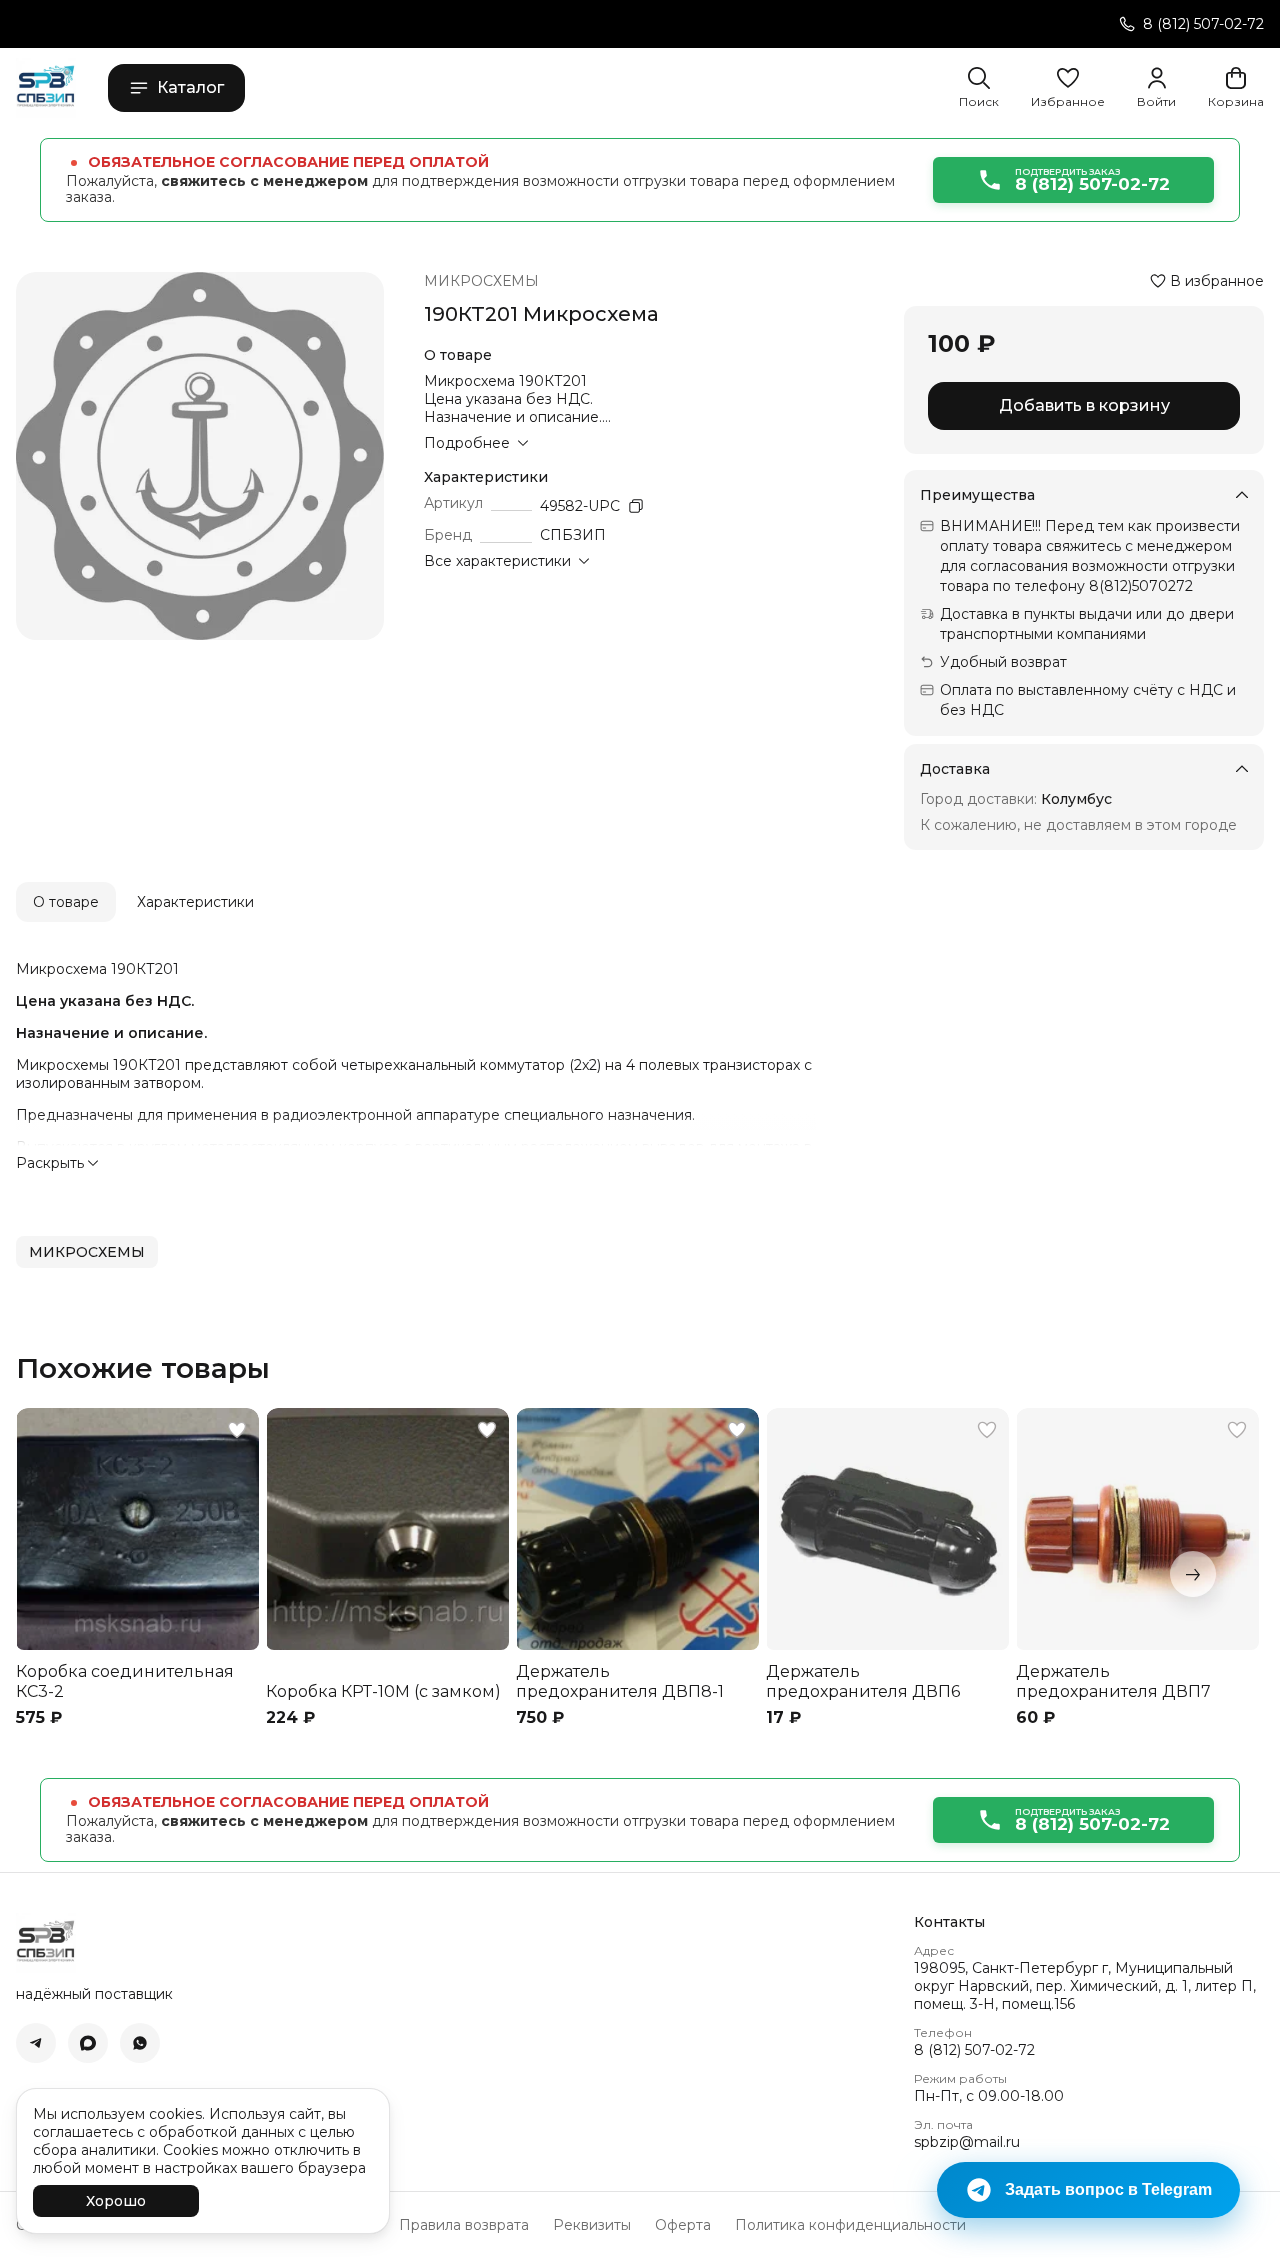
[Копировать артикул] (636, 506)
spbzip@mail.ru (967, 2142)
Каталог (190, 87)
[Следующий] (1193, 1574)
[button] (1068, 88)
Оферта (683, 2225)
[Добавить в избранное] (237, 1430)
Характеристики (195, 902)
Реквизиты (592, 2225)
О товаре (66, 902)
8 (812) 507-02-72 (974, 2050)
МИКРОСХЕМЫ (481, 281)
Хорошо (116, 2201)
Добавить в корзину (1084, 405)
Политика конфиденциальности (850, 2225)
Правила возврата (464, 2225)
